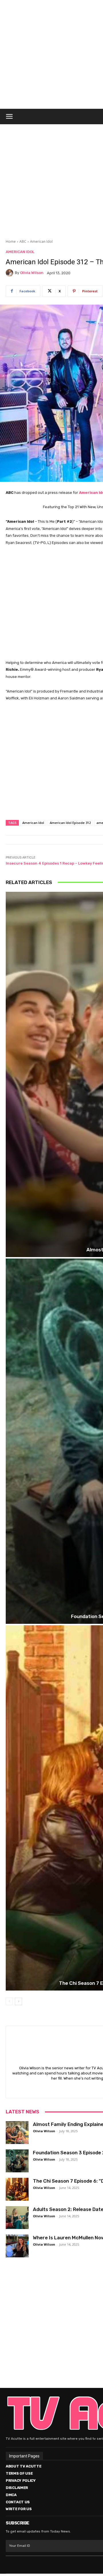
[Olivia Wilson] (10, 273)
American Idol (41, 241)
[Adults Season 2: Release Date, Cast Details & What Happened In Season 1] (17, 2218)
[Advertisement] (51, 178)
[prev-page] (9, 2001)
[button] (9, 117)
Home (11, 241)
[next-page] (18, 2001)
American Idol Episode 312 (70, 823)
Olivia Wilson (32, 273)
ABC (23, 241)
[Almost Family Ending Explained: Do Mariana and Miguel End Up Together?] (17, 2133)
